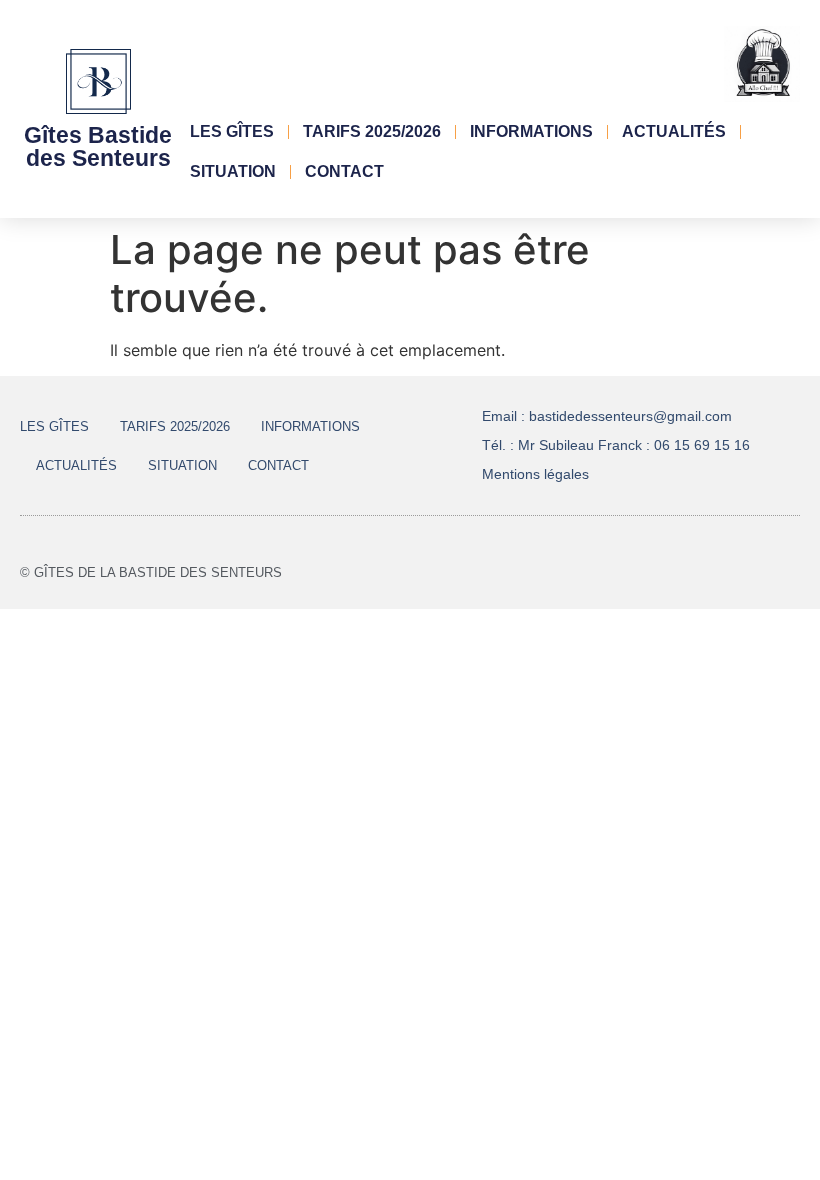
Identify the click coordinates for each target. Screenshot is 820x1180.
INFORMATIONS (531, 131)
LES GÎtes (232, 131)
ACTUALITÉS (674, 131)
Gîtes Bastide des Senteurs (98, 146)
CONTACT (344, 171)
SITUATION (233, 171)
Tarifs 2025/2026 (372, 131)
